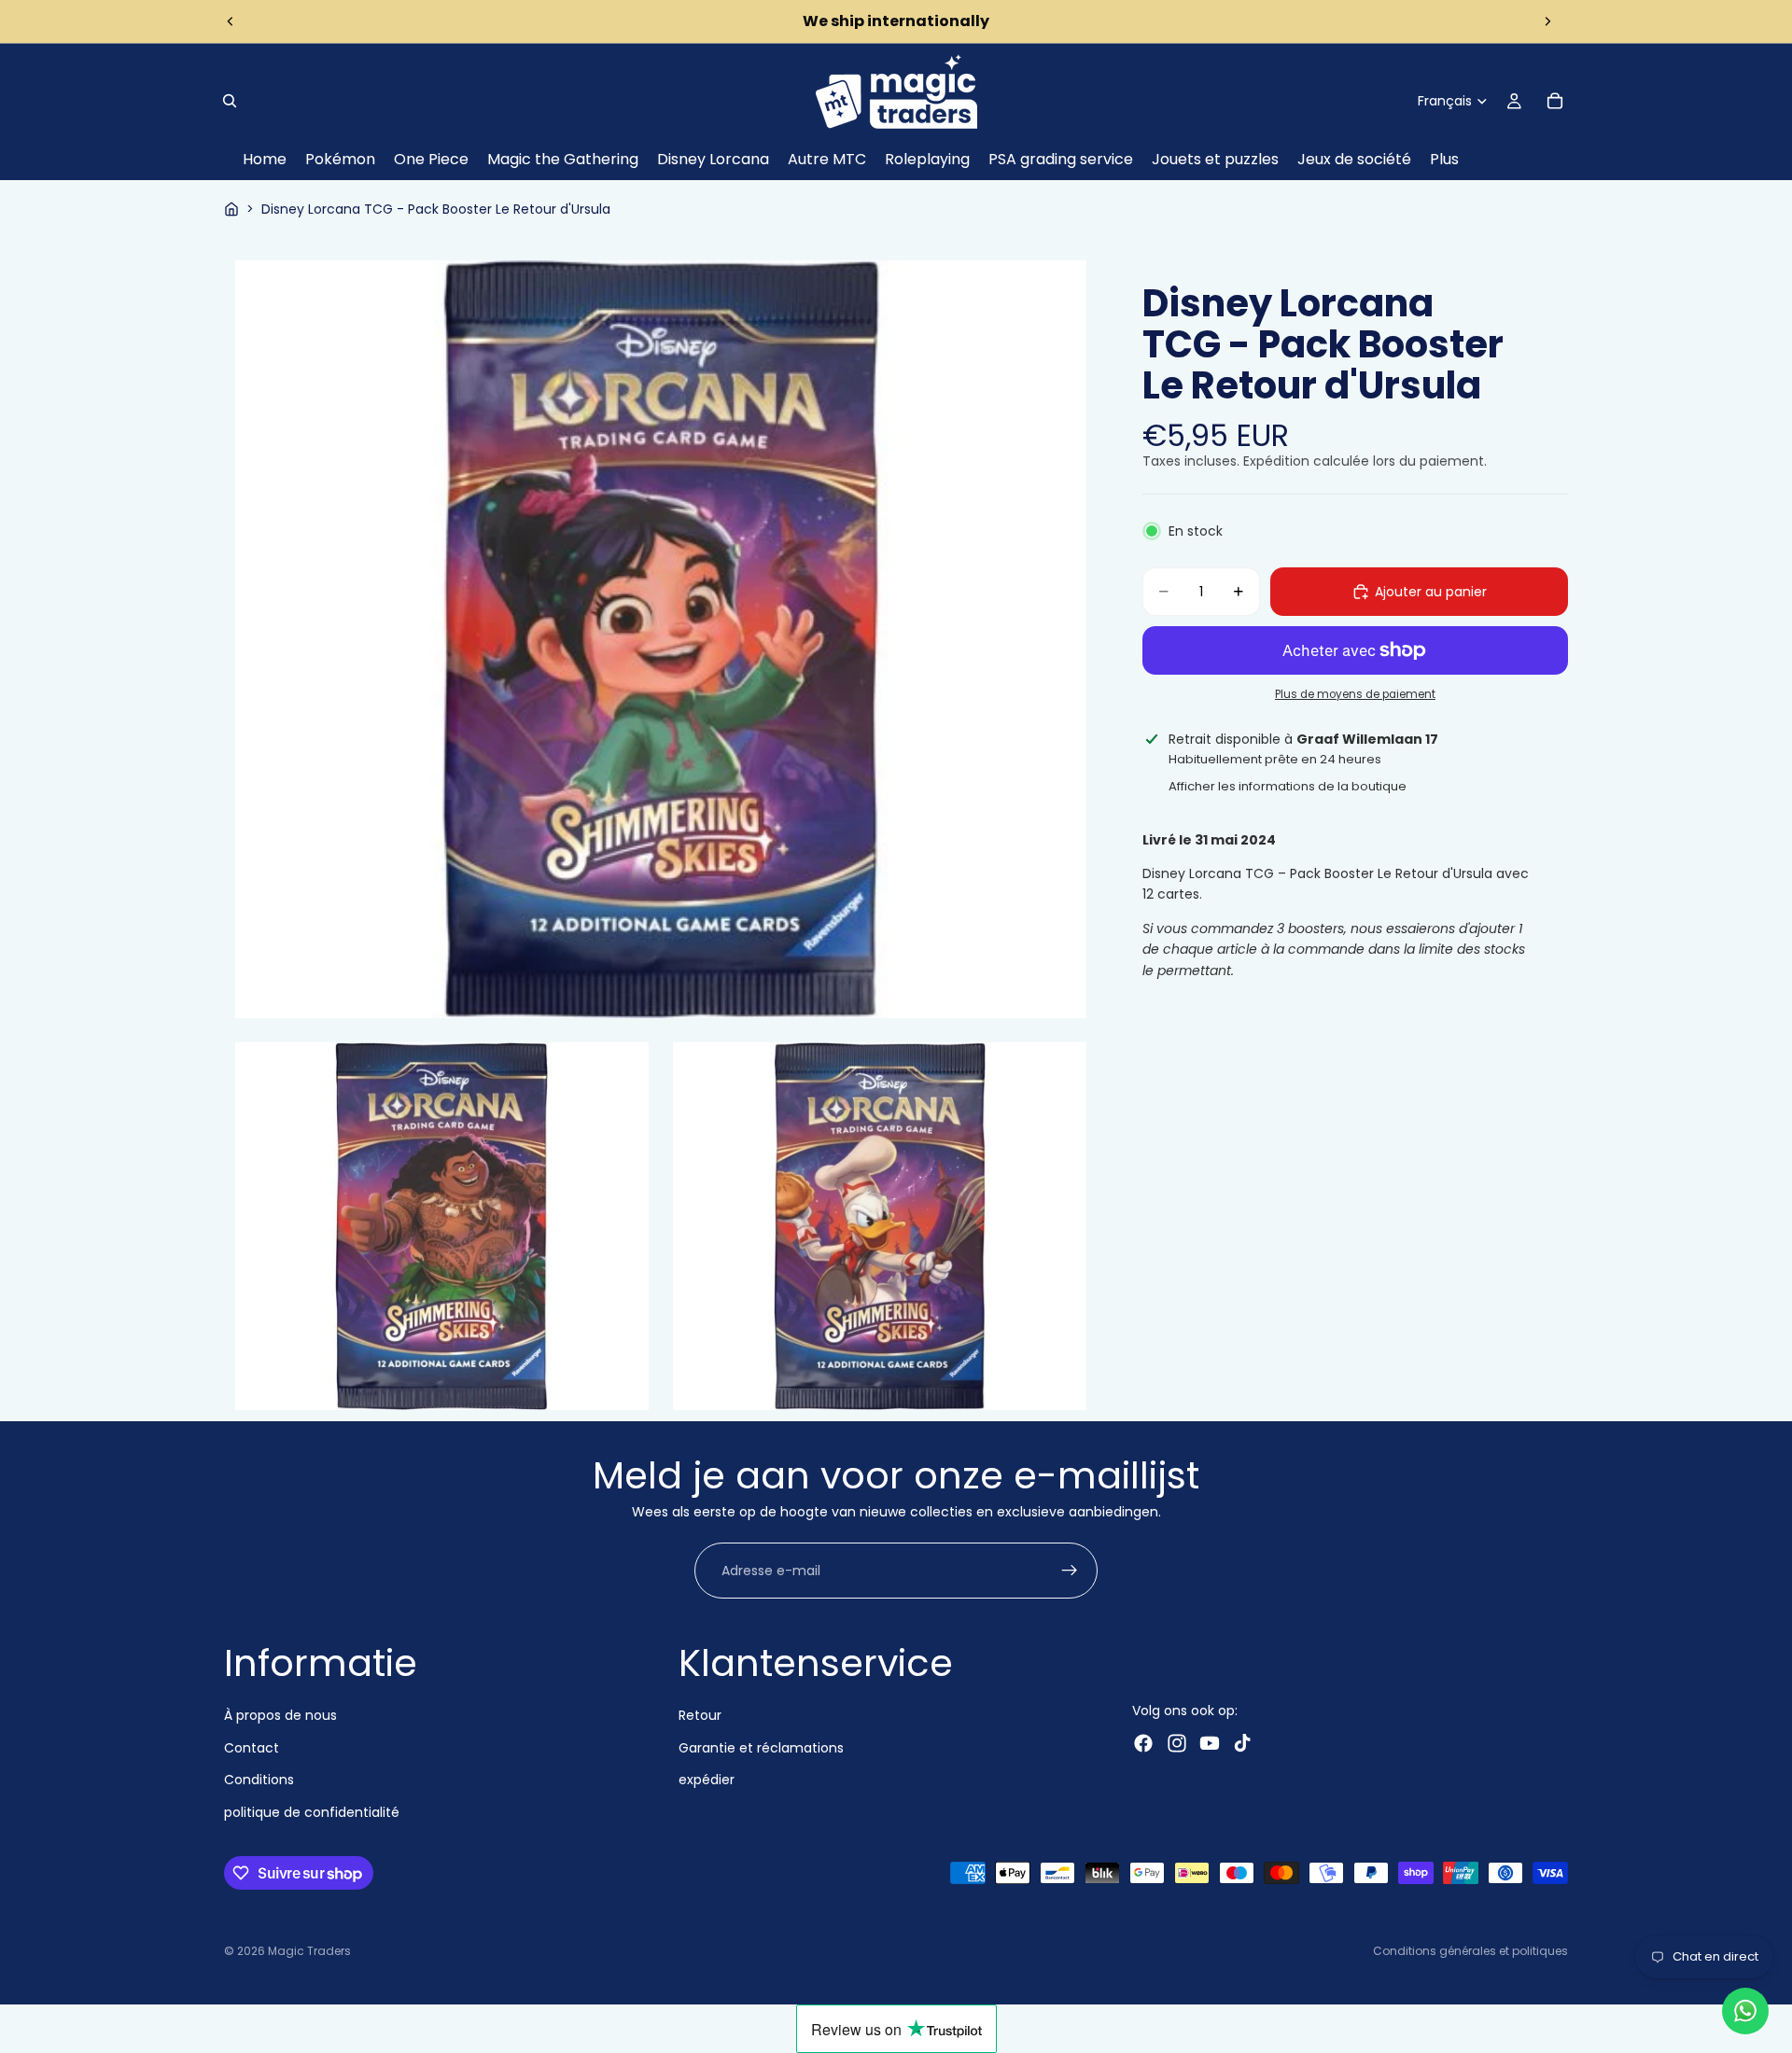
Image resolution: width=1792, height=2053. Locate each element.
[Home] (231, 209)
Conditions (259, 1780)
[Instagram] (1177, 1743)
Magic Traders (309, 1951)
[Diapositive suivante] (1547, 21)
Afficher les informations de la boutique (1288, 786)
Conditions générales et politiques (1470, 1951)
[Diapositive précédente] (231, 21)
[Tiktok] (1242, 1743)
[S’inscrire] (1070, 1571)
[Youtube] (1210, 1743)
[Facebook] (1143, 1743)
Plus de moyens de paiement (1355, 694)
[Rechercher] (230, 101)
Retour (700, 1715)
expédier (707, 1780)
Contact (252, 1748)
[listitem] (1444, 160)
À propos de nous (280, 1715)
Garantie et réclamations (761, 1748)
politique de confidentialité (312, 1812)
